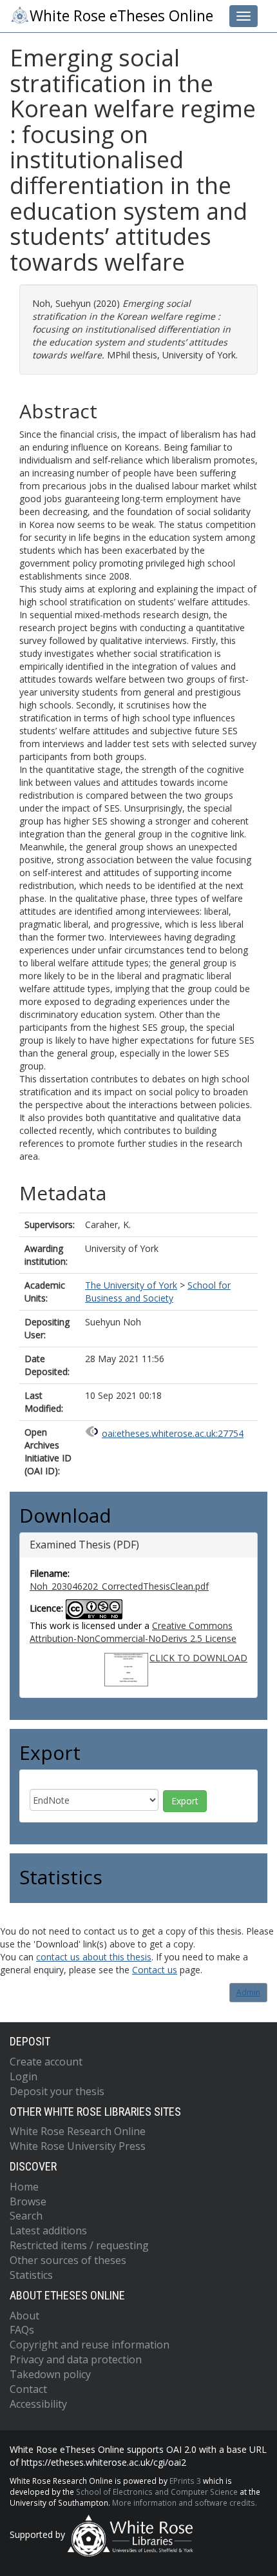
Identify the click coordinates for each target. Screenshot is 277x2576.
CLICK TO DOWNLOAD (198, 1658)
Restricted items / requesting (79, 2245)
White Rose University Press (78, 2146)
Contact (28, 2389)
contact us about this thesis (94, 1957)
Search (26, 2216)
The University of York (131, 1285)
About (24, 2316)
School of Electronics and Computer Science (157, 2492)
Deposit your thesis (57, 2091)
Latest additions (48, 2230)
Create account (46, 2062)
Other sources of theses (68, 2260)
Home (24, 2187)
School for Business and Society (158, 1292)
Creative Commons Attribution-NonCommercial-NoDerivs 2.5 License (133, 1632)
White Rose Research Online (78, 2131)
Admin (248, 1992)
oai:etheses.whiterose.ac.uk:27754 (173, 1433)
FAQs (22, 2330)
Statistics (31, 2275)
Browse (28, 2201)
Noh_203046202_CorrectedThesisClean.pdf (119, 1586)
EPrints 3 (185, 2481)
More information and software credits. (185, 2503)
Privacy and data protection (76, 2359)
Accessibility (38, 2404)
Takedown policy (50, 2374)
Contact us (155, 1970)
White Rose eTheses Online (121, 16)
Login (24, 2076)
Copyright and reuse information (90, 2345)
